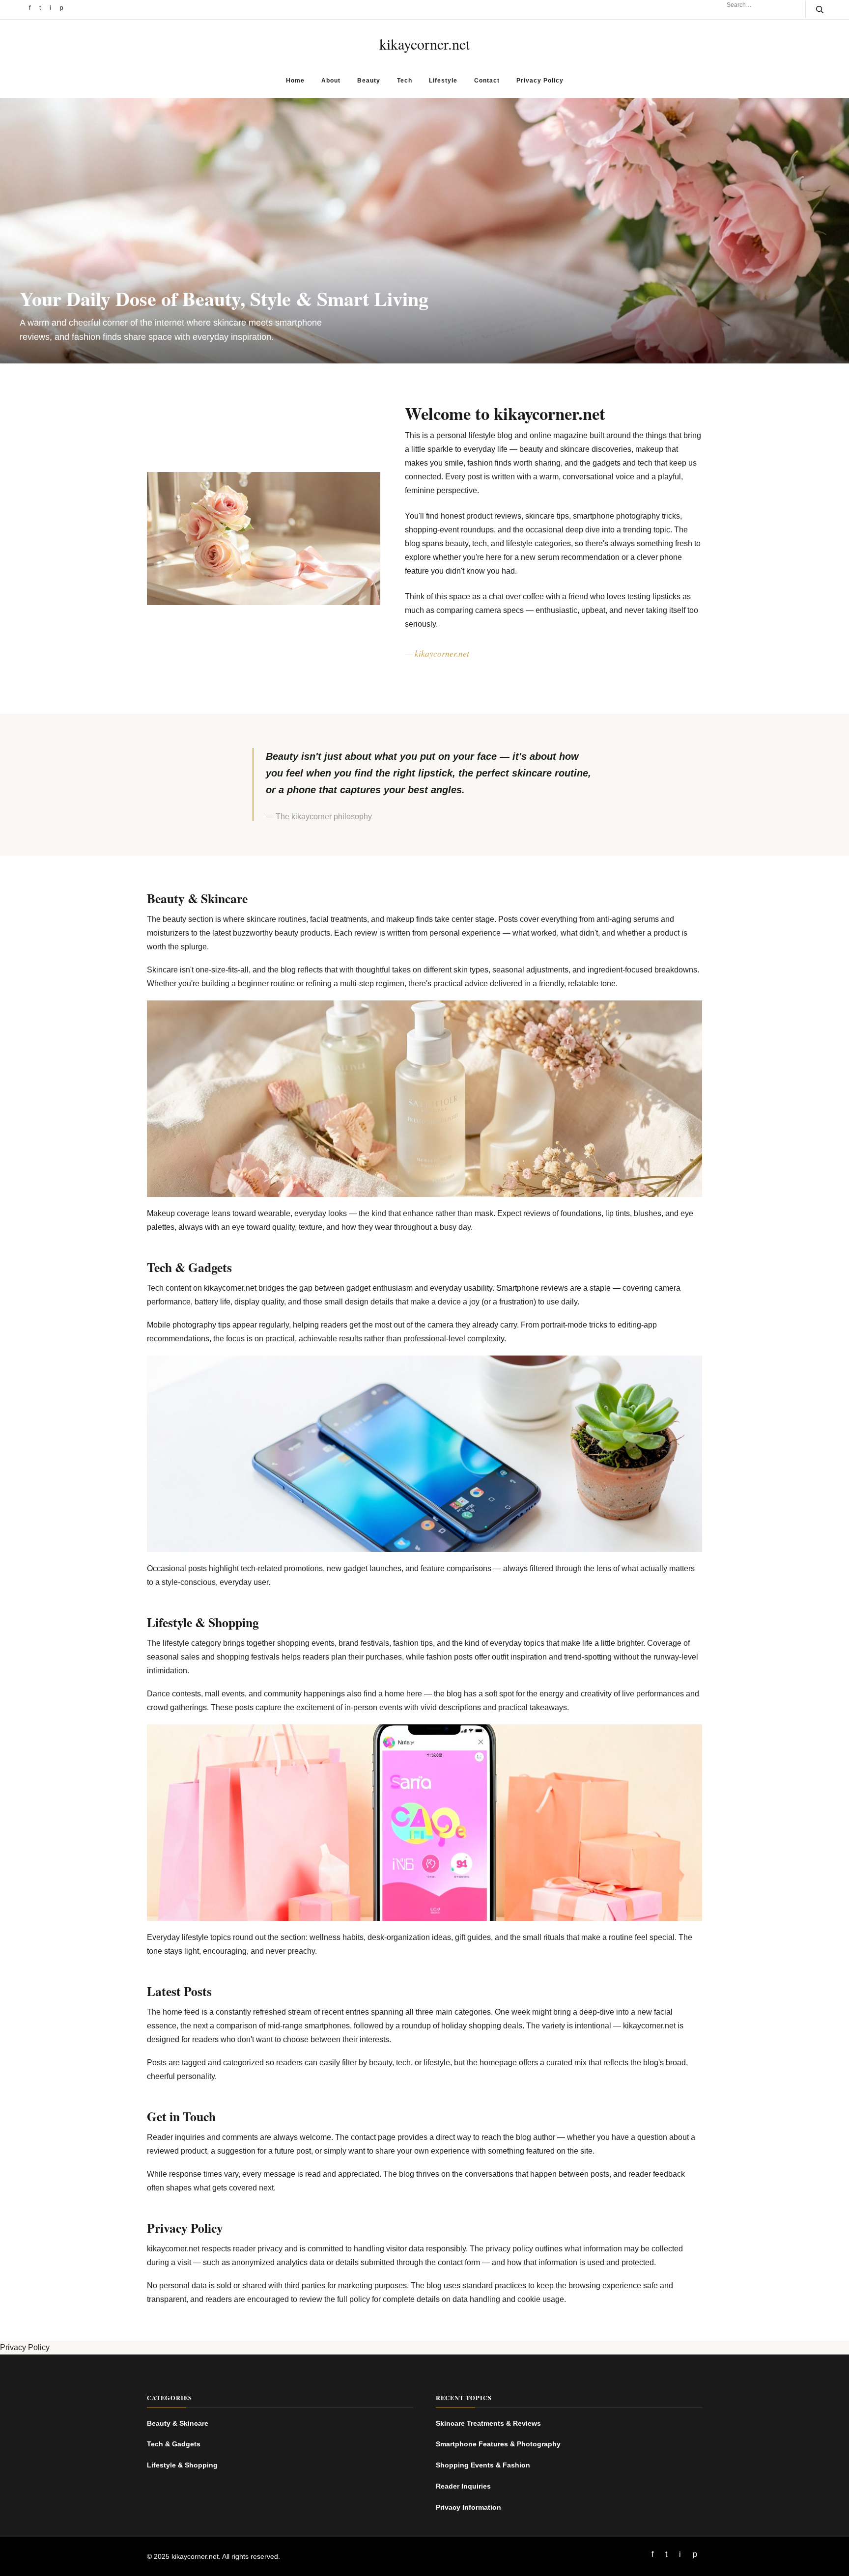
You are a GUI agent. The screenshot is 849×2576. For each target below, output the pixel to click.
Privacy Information (468, 2507)
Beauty (369, 81)
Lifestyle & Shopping (182, 2465)
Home (295, 81)
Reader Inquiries (463, 2486)
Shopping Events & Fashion (483, 2465)
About (331, 81)
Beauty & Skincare (178, 2423)
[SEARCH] (814, 9)
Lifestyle (443, 81)
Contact (487, 81)
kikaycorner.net (424, 44)
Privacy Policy (540, 81)
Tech (405, 81)
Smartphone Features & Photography (498, 2444)
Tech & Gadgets (174, 2444)
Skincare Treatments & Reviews (488, 2423)
